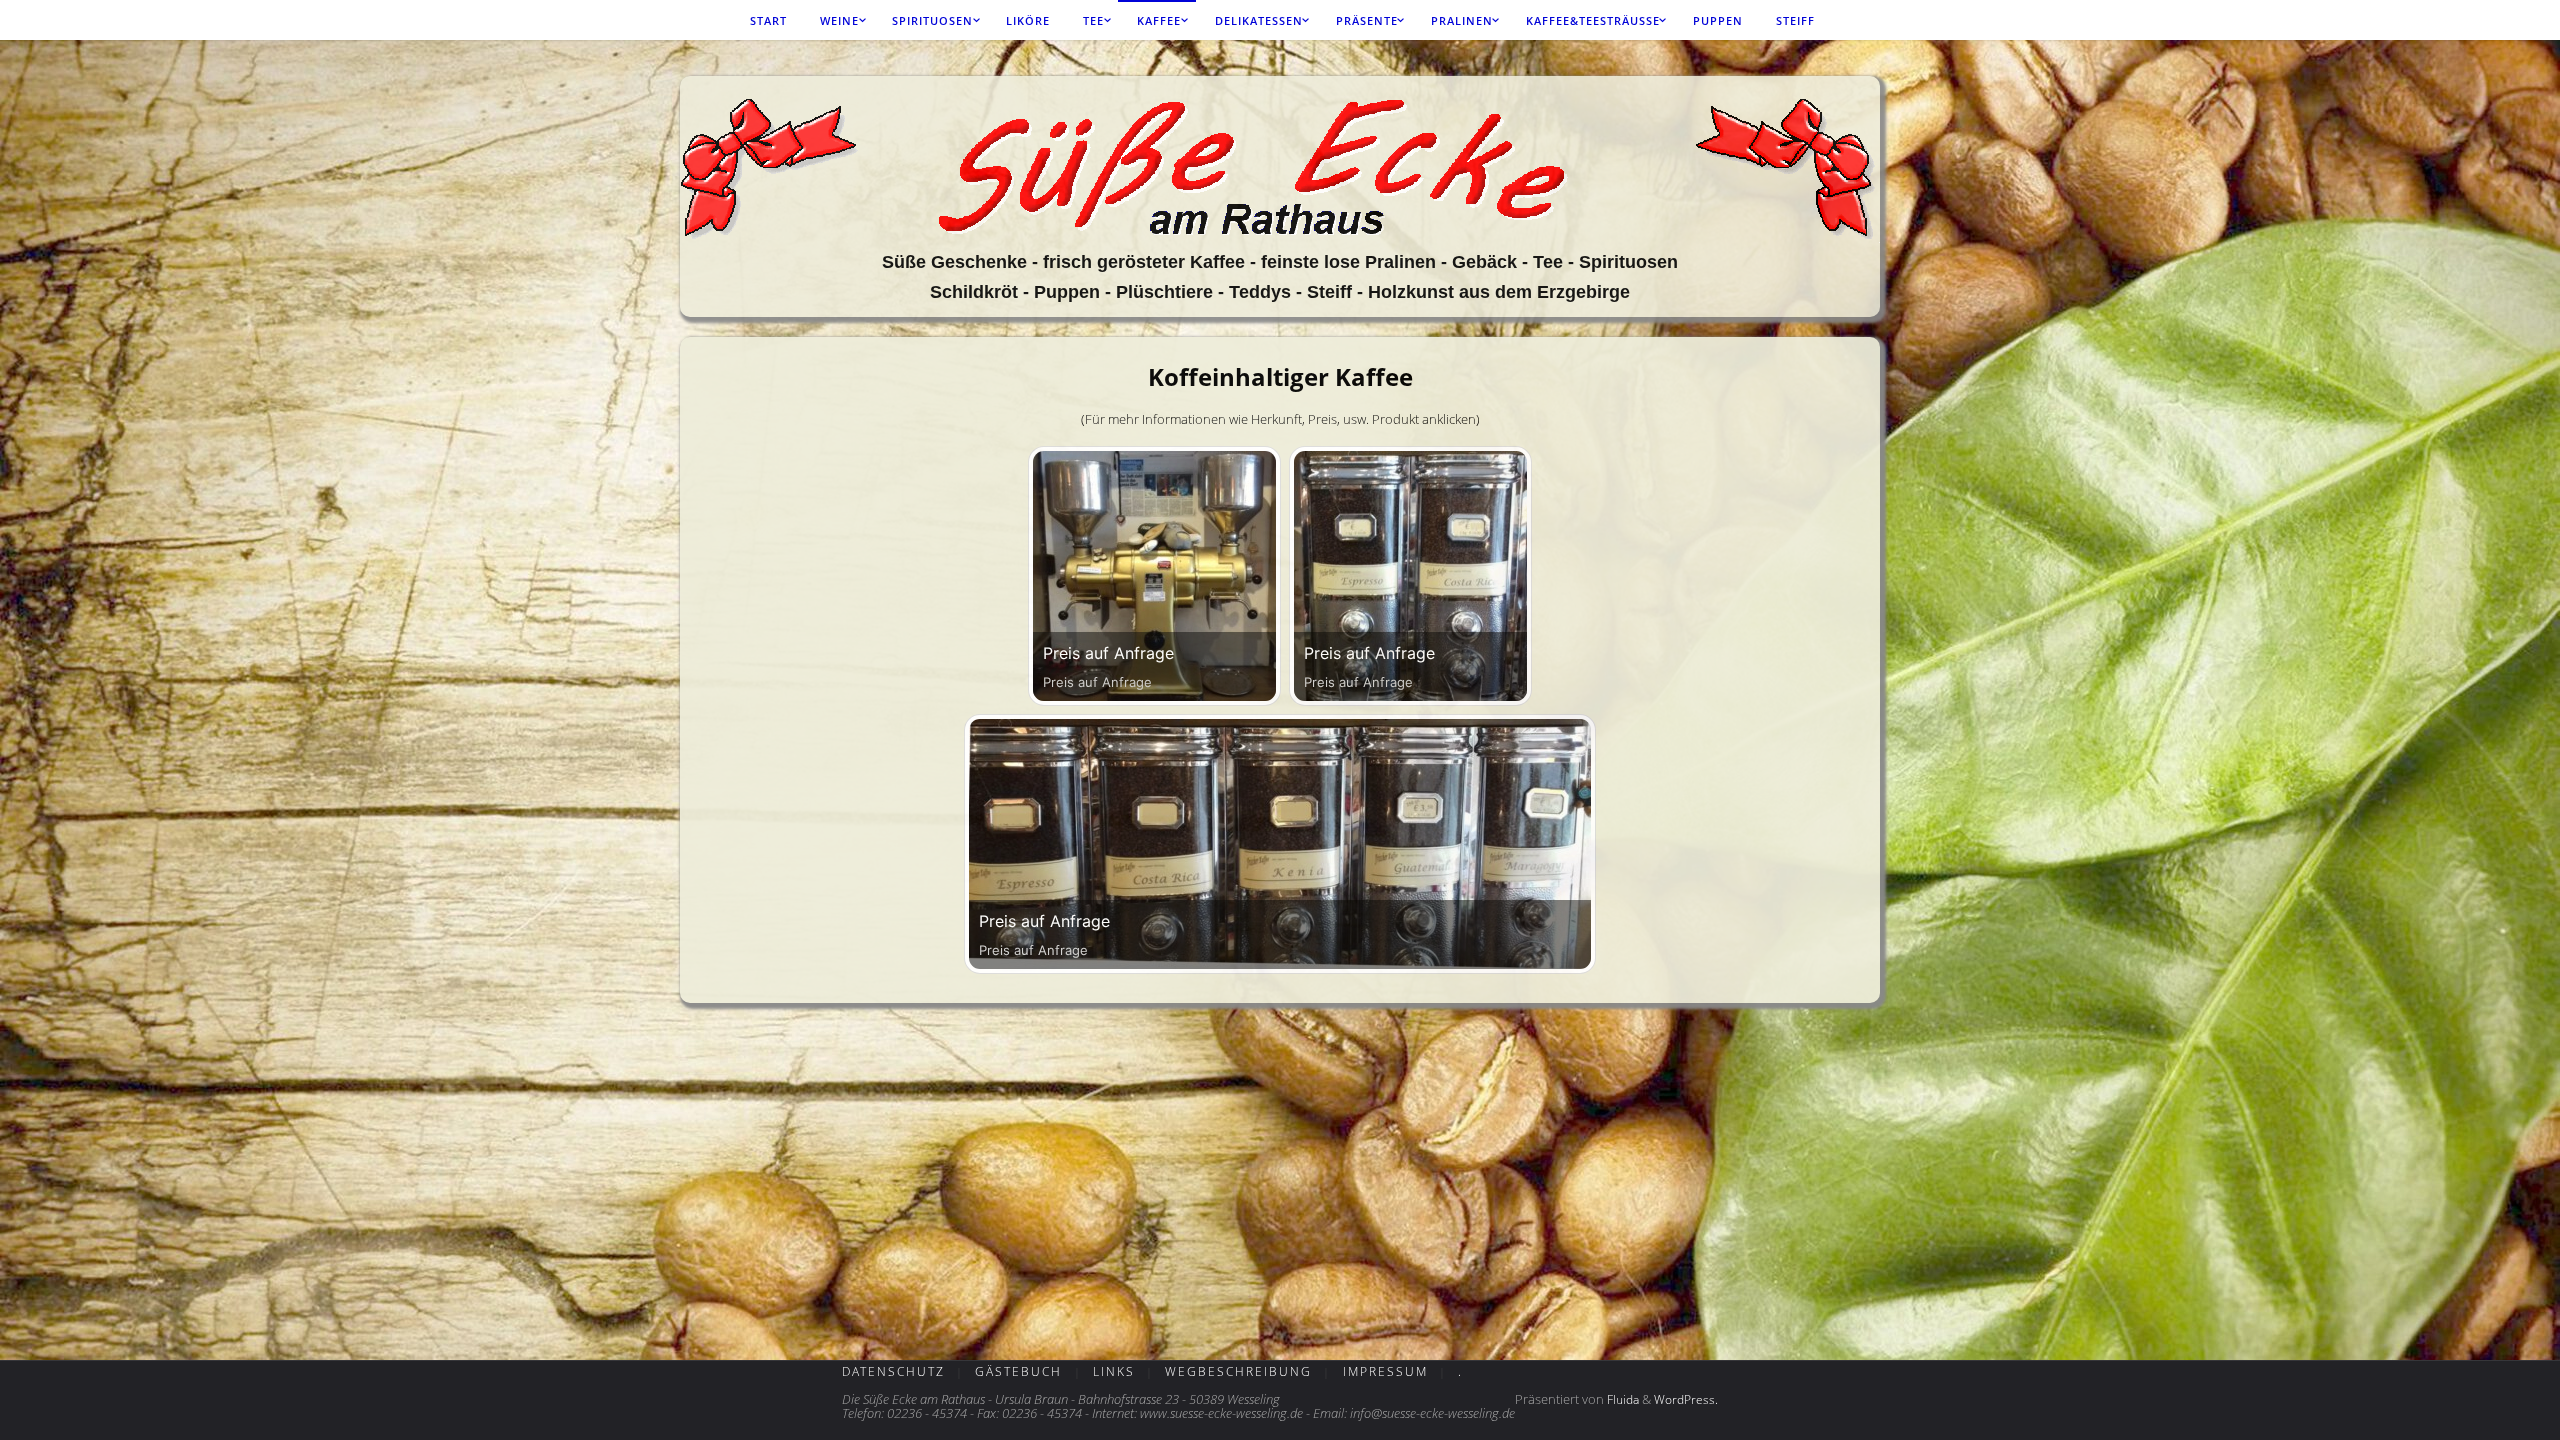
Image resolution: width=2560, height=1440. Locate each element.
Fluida (1621, 1399)
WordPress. (1686, 1399)
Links (1114, 1371)
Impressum (1385, 1371)
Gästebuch (1018, 1371)
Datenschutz (893, 1371)
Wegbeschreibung (1238, 1371)
